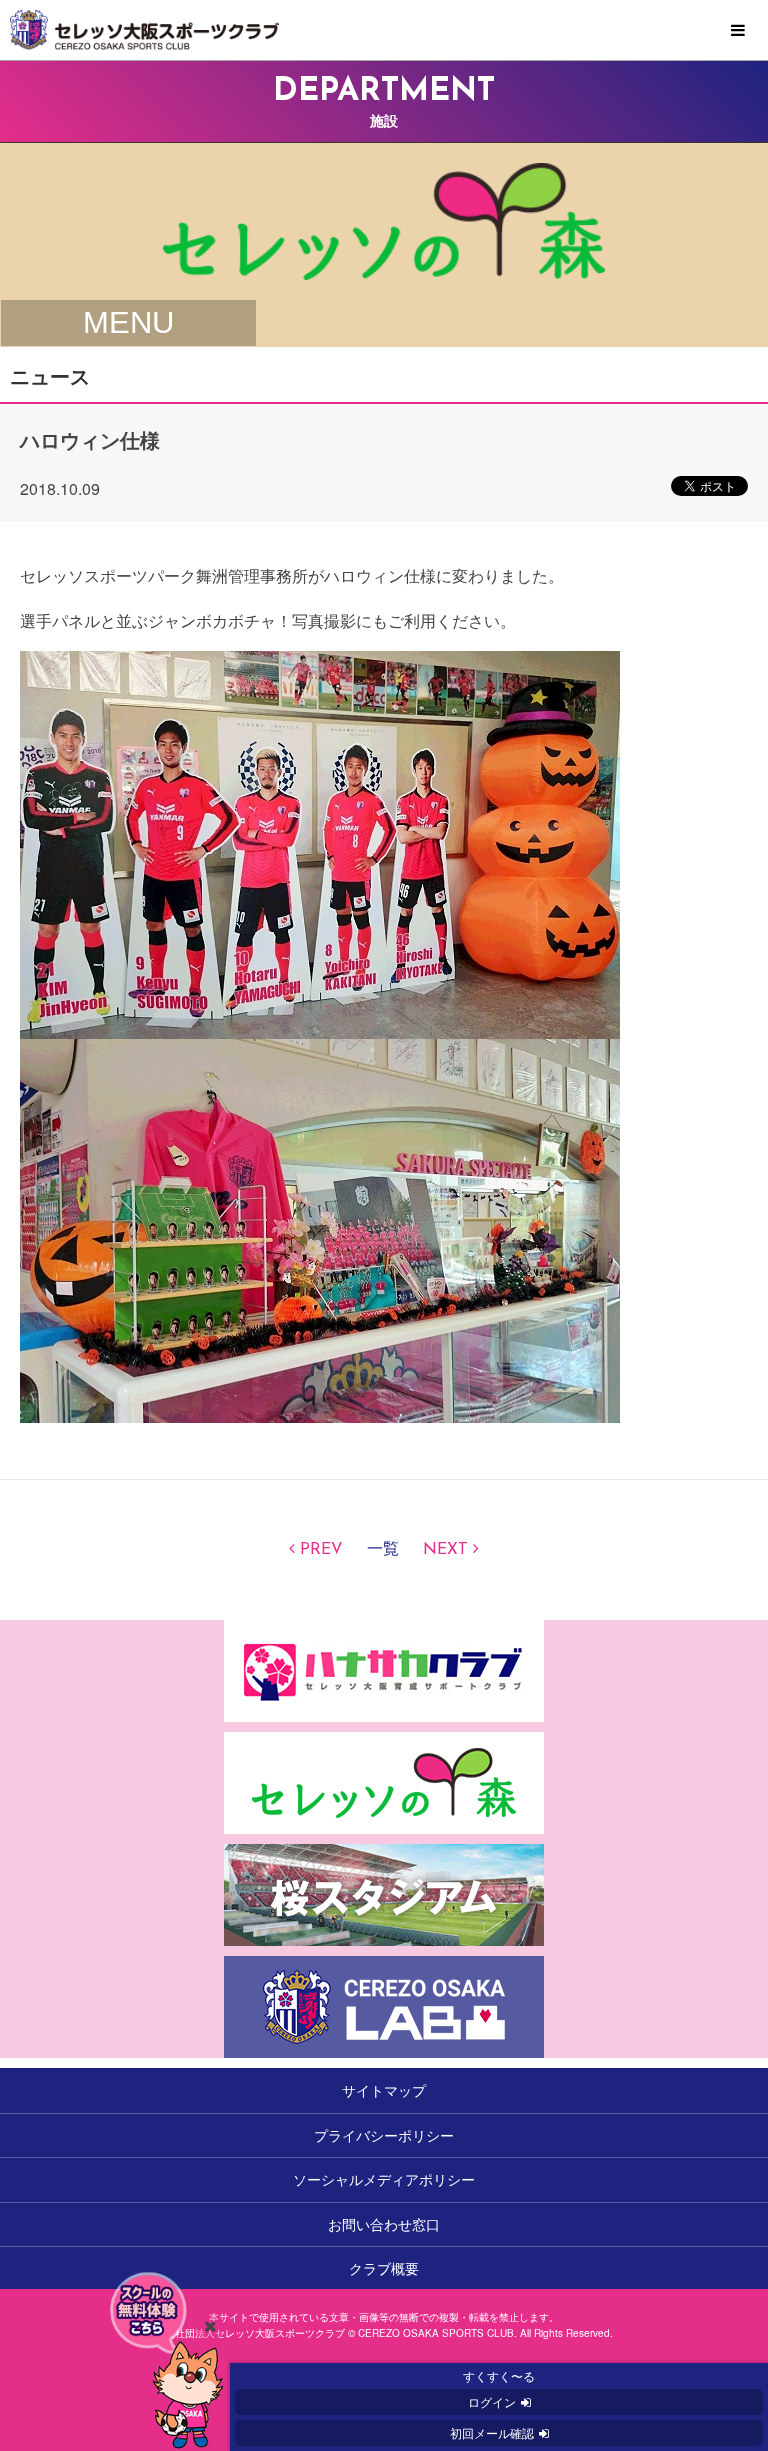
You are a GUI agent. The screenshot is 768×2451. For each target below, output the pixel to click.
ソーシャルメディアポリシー (384, 2179)
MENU (738, 31)
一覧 (383, 1550)
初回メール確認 (492, 2432)
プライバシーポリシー (384, 2135)
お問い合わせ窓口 (384, 2224)
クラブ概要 (384, 2268)
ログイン (492, 2401)
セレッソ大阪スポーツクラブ (384, 30)
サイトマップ (384, 2090)
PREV (321, 1550)
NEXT (445, 1550)
